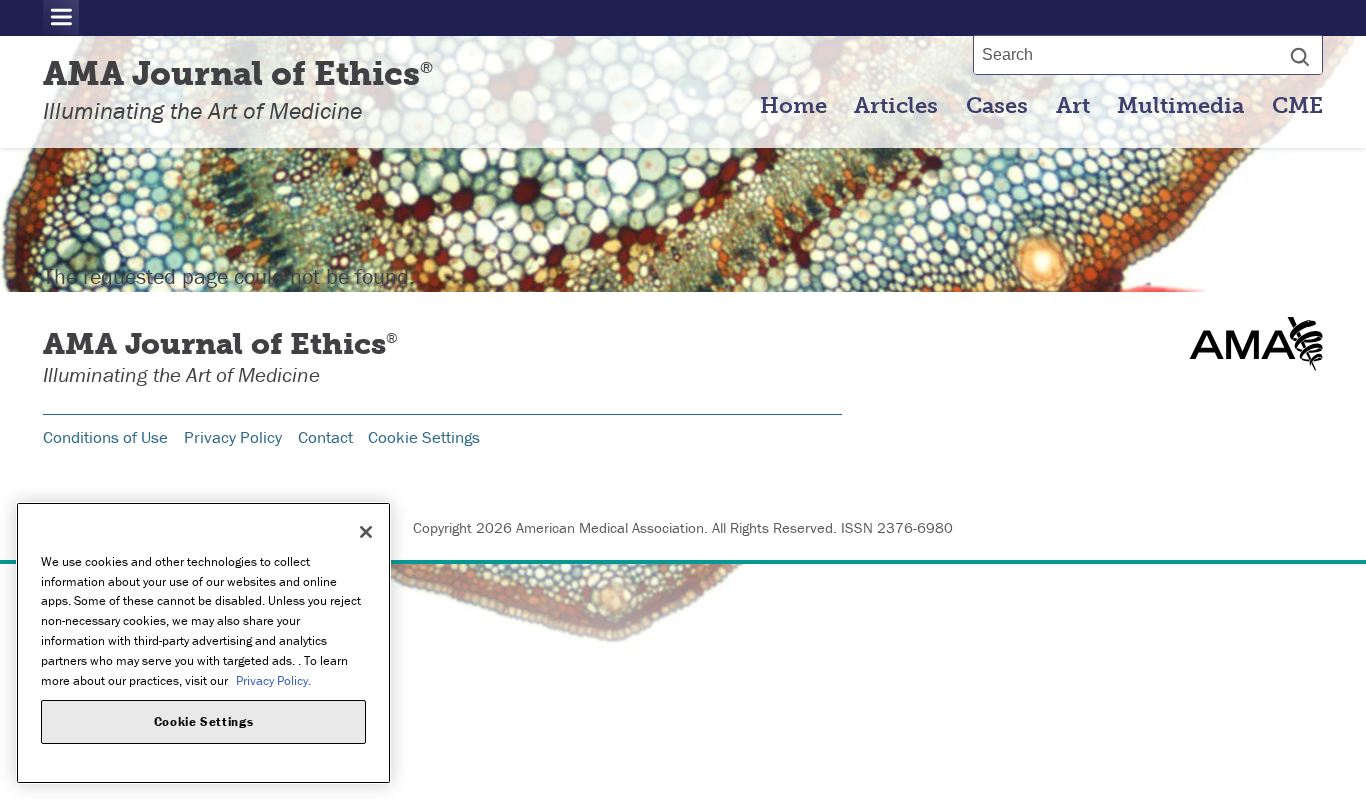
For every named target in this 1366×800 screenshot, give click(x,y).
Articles (896, 106)
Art (1073, 106)
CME (1297, 106)
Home (793, 106)
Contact (325, 437)
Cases (997, 106)
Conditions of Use (105, 437)
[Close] (366, 532)
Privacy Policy (233, 437)
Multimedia (1180, 106)
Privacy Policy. (273, 679)
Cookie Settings (424, 437)
